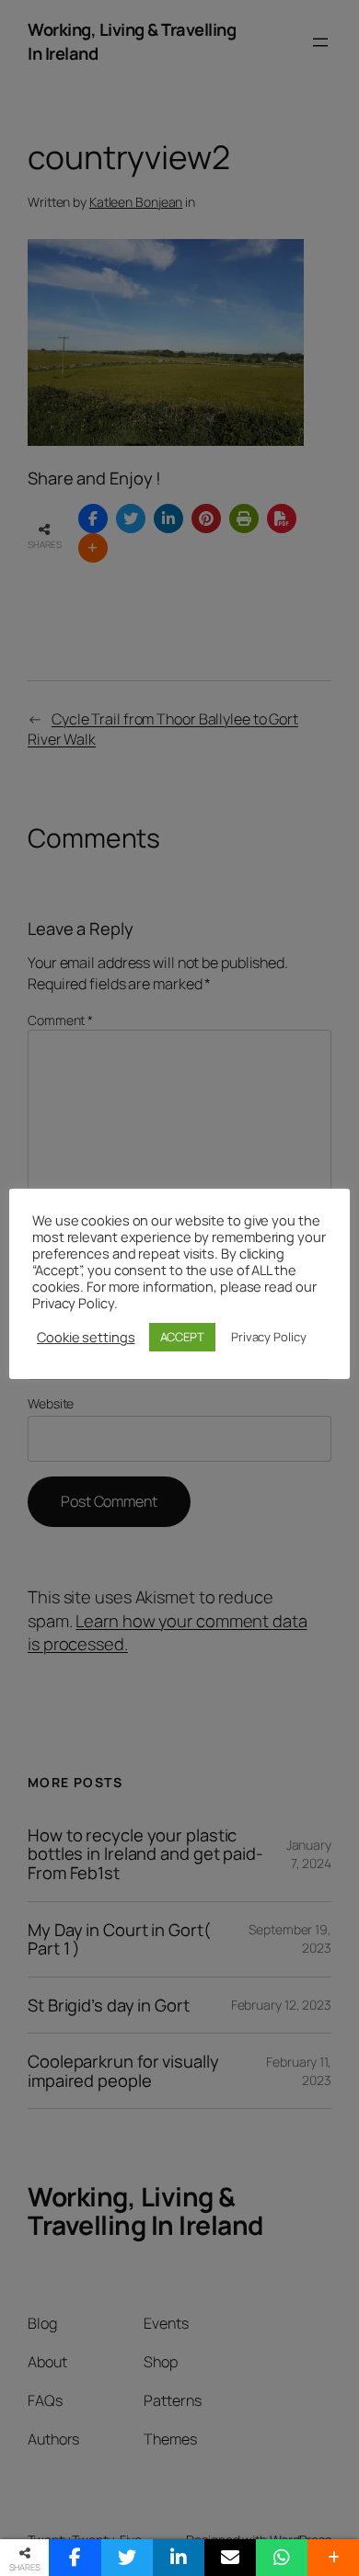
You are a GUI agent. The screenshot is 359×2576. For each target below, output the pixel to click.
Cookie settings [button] (86, 1337)
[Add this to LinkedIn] (179, 2558)
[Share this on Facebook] (75, 2558)
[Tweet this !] (127, 2558)
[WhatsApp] (282, 2558)
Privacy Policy (269, 1337)
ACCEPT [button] (182, 1337)
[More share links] (333, 2558)
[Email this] (230, 2558)
